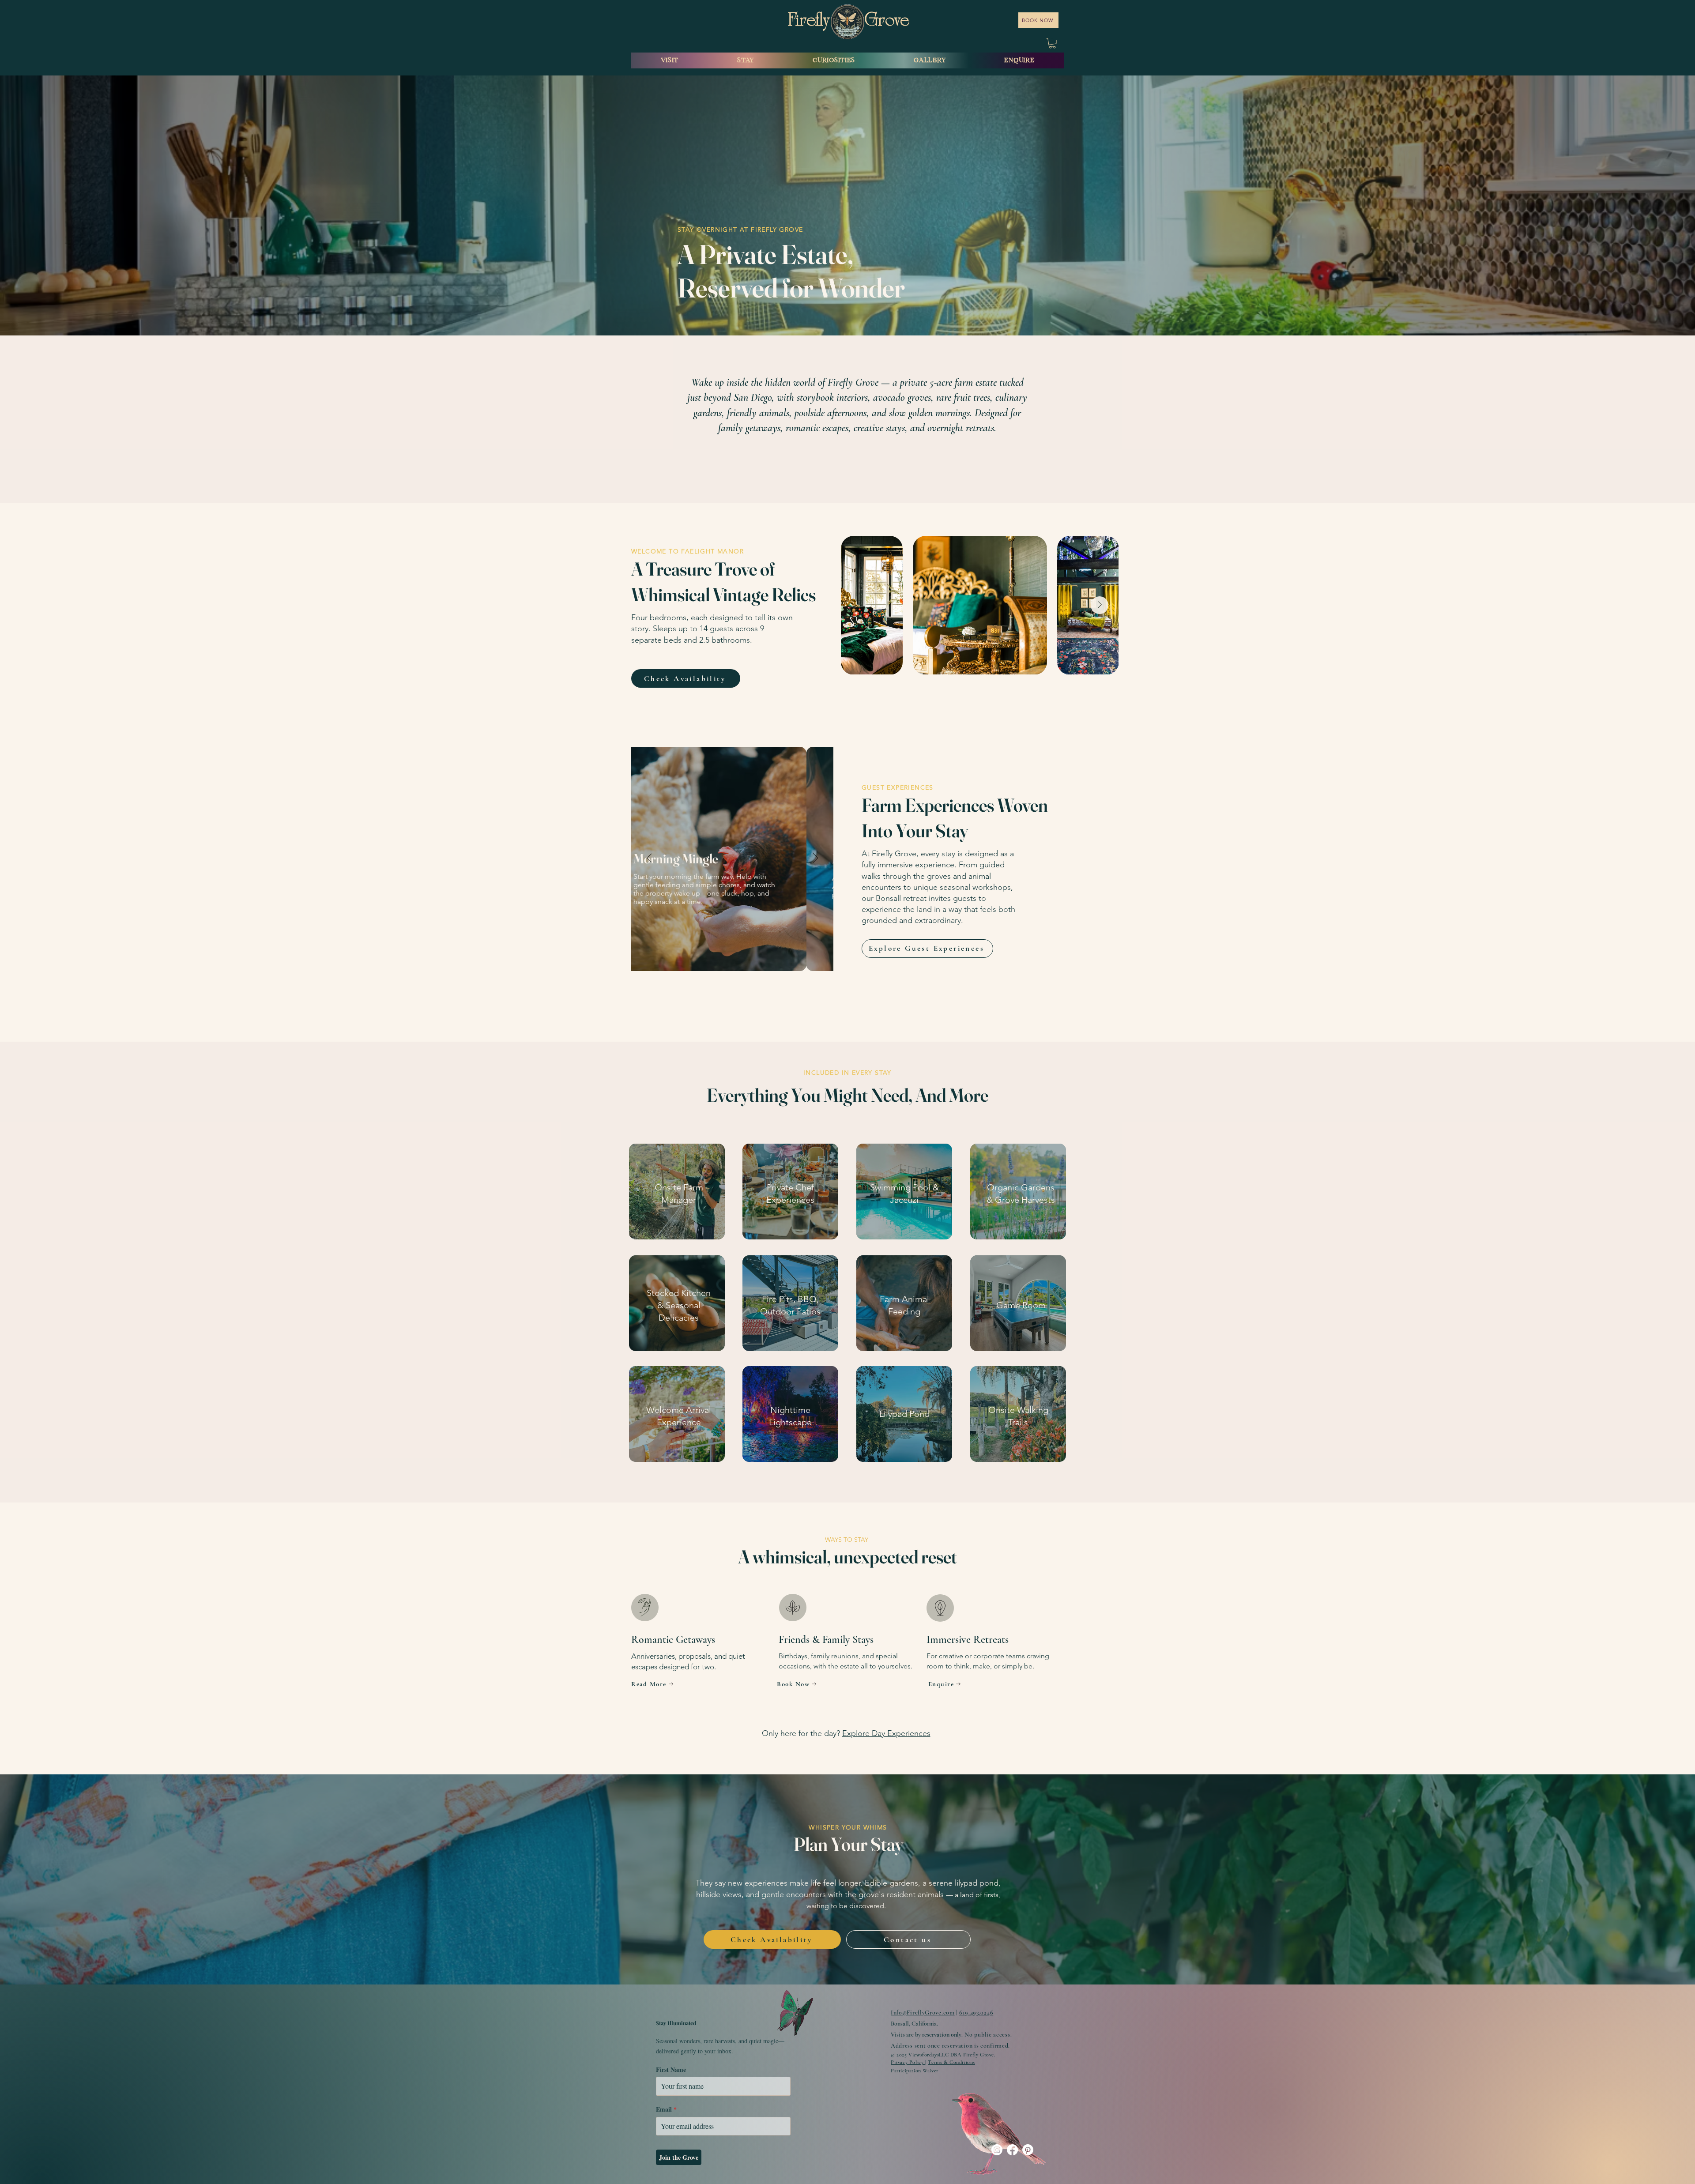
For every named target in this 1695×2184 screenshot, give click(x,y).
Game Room (1021, 1305)
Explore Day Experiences (886, 1733)
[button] (1052, 43)
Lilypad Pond (904, 1414)
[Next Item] (1100, 605)
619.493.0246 (976, 2013)
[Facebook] (1012, 2150)
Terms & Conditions (951, 2062)
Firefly (810, 22)
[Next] (815, 859)
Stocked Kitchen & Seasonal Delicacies (679, 1305)
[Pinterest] (1028, 2150)
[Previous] (650, 859)
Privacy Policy (908, 2062)
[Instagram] (997, 2150)
